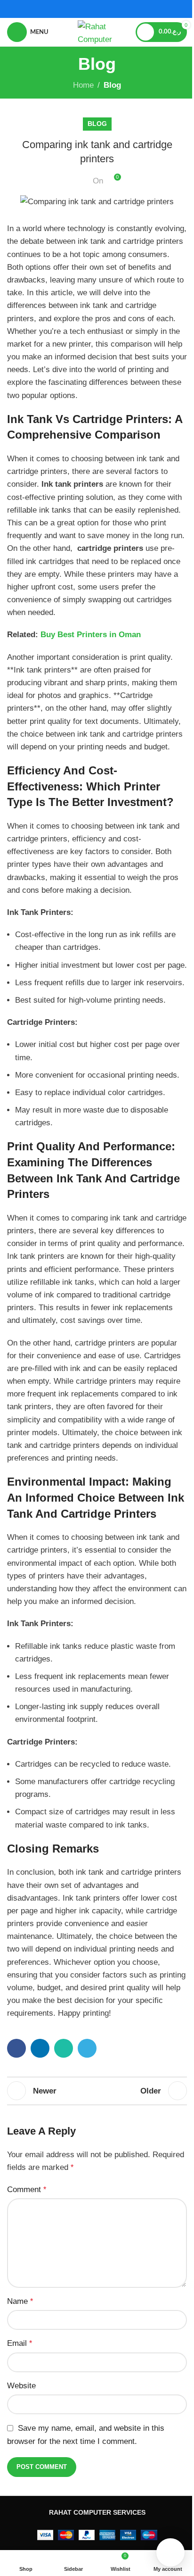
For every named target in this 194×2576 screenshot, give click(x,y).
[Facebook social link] (79, 9)
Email (20, 2343)
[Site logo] (97, 31)
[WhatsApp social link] (64, 2048)
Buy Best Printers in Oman (91, 635)
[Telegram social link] (87, 2048)
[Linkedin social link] (40, 2048)
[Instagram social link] (103, 9)
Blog (112, 85)
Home (83, 85)
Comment (27, 2190)
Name (20, 2301)
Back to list (97, 2091)
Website (21, 2386)
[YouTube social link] (115, 9)
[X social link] (91, 9)
